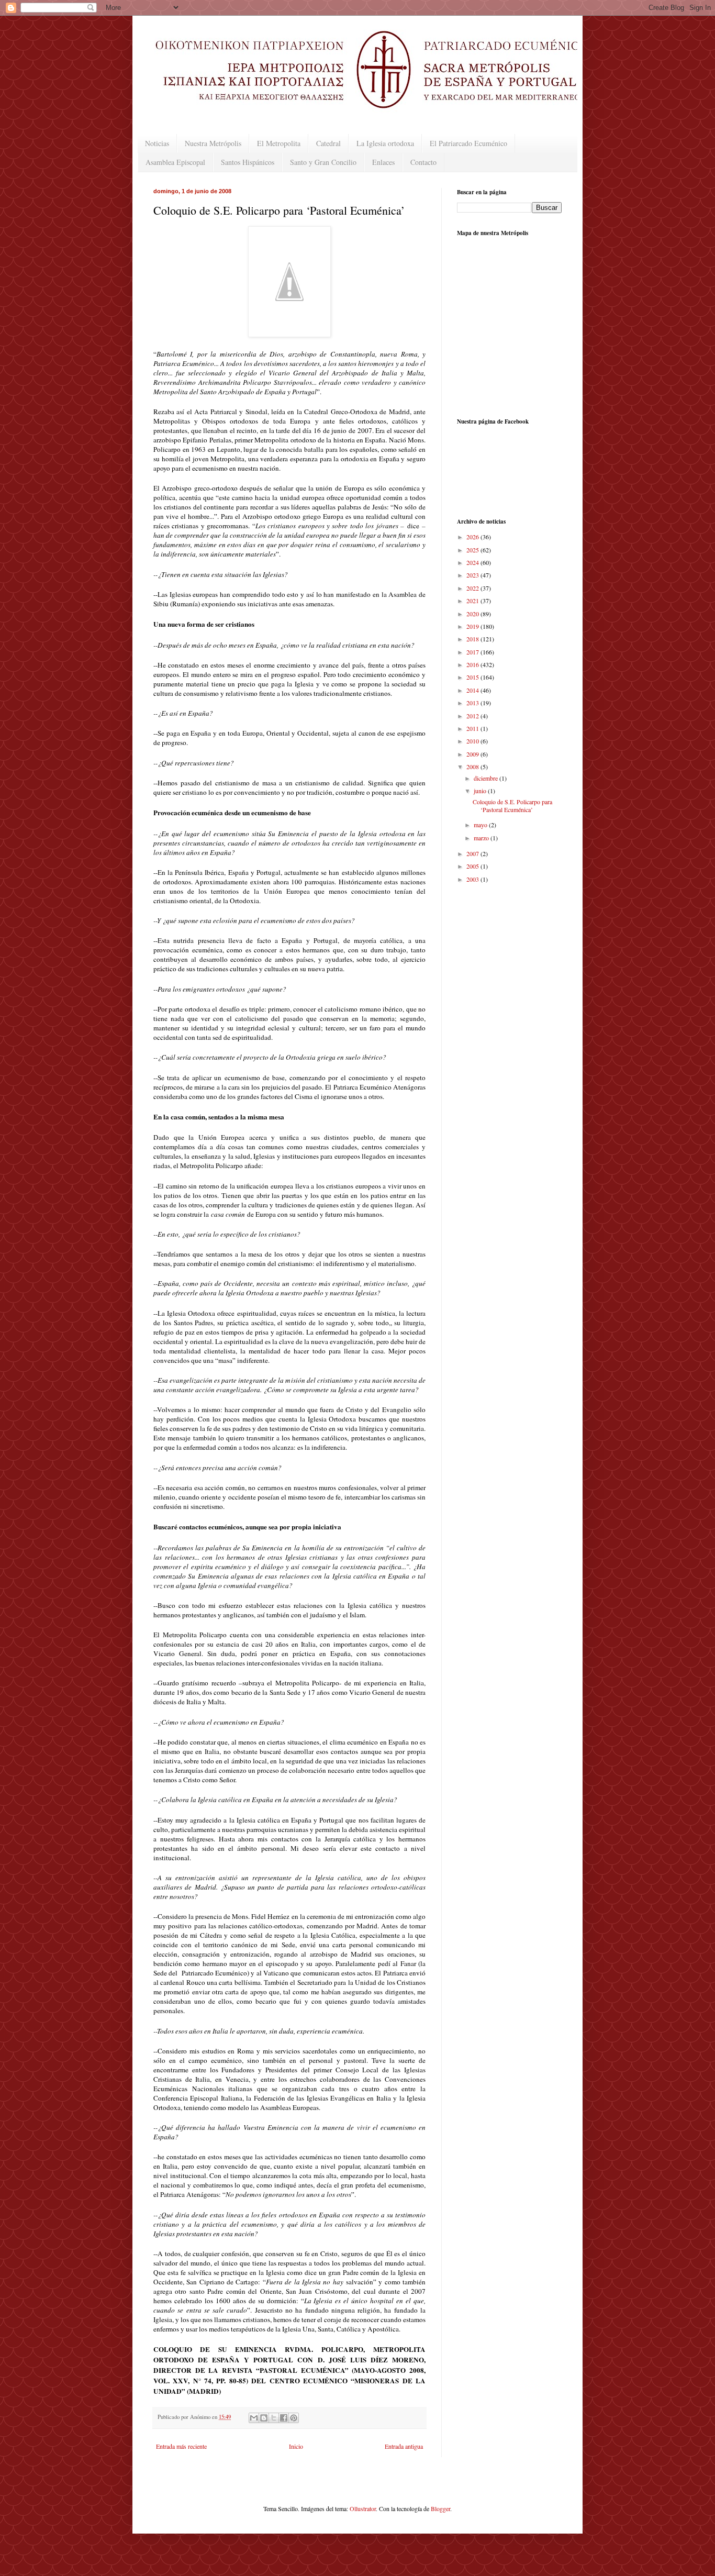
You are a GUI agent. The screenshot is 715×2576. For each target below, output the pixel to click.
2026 (473, 537)
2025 (473, 550)
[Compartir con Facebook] (284, 2418)
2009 (473, 754)
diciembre (487, 778)
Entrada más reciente (181, 2446)
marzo (482, 838)
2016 (473, 664)
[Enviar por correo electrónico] (254, 2418)
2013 (473, 703)
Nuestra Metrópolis (213, 143)
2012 (473, 716)
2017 (473, 652)
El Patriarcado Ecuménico (468, 143)
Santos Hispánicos (248, 162)
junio (481, 791)
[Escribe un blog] (264, 2418)
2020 (473, 614)
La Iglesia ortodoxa (385, 143)
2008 (473, 767)
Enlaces (383, 162)
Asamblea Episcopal (175, 162)
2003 (473, 879)
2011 (473, 728)
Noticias (157, 143)
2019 (473, 626)
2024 (473, 562)
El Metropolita (279, 143)
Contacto (423, 162)
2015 (473, 677)
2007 (473, 853)
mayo (481, 825)
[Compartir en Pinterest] (294, 2418)
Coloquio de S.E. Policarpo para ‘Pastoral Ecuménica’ (512, 805)
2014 (473, 690)
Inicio (296, 2446)
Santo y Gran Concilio (323, 162)
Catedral (328, 143)
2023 (473, 575)
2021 (473, 601)
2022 (473, 588)
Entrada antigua (404, 2446)
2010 (473, 741)
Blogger (440, 2508)
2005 (473, 866)
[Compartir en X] (274, 2418)
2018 (473, 639)
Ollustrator (363, 2508)
